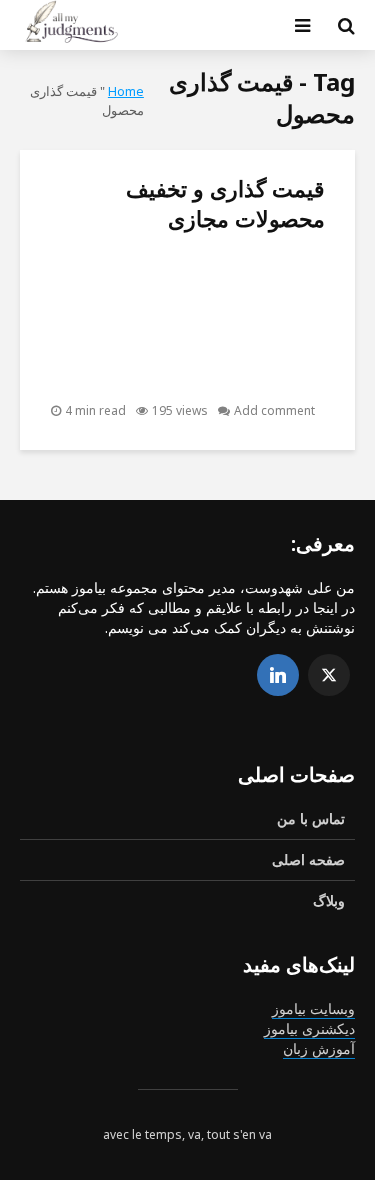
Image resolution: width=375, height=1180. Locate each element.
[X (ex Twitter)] (329, 675)
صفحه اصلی (308, 859)
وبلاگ (329, 900)
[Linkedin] (278, 675)
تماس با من (311, 818)
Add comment (274, 410)
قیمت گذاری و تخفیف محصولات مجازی (225, 203)
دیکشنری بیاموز (309, 1028)
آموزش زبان (319, 1048)
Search (163, 99)
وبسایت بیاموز (313, 1008)
